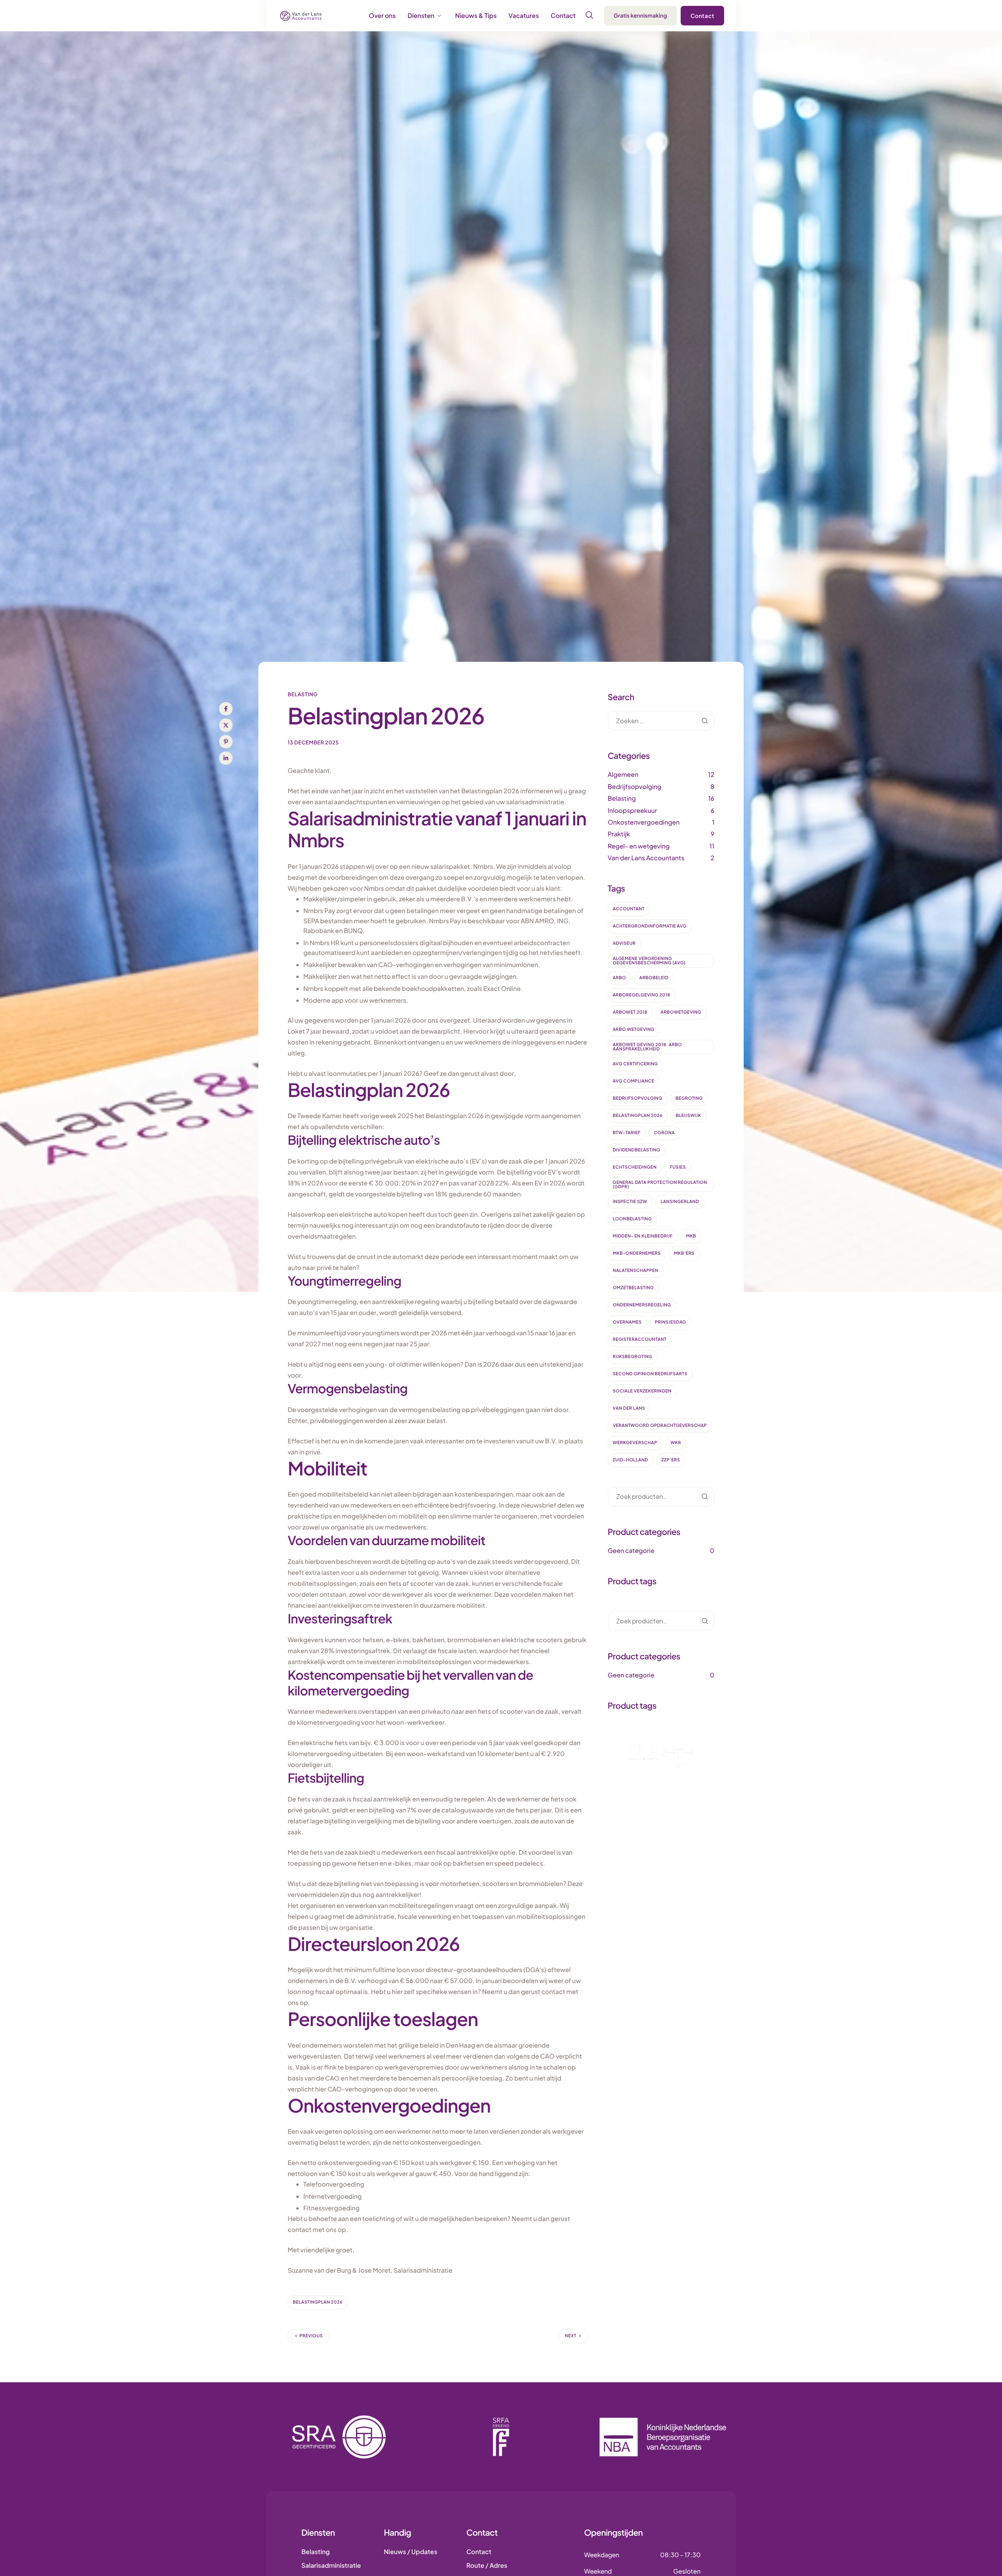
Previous (311, 2336)
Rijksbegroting (633, 1357)
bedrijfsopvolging (638, 1098)
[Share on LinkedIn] (226, 758)
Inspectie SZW (630, 1202)
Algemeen (623, 774)
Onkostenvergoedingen (644, 822)
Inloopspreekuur (633, 810)
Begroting (689, 1098)
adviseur (624, 943)
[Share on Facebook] (226, 709)
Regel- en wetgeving (639, 846)
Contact (563, 16)
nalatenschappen (636, 1271)
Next (570, 2336)
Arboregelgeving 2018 (642, 995)
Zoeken (705, 1497)
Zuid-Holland (631, 1460)
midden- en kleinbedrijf (643, 1236)
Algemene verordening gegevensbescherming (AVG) (649, 961)
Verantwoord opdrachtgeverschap (660, 1426)
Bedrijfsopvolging (635, 786)
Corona (664, 1133)
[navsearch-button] (589, 15)
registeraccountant (640, 1339)
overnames (627, 1322)
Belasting (303, 694)
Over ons (382, 16)
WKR (676, 1443)
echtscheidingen (635, 1167)
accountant (629, 909)
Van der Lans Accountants (646, 858)
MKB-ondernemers (637, 1253)
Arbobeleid (654, 978)
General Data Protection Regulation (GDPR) (660, 1185)
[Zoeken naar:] (661, 721)
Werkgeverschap (635, 1443)
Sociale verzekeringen (642, 1391)
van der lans (629, 1408)
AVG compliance (634, 1081)
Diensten (421, 16)
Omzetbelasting (633, 1288)
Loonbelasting (633, 1219)
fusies (678, 1167)
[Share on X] (226, 725)
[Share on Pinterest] (226, 742)
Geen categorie (631, 1550)
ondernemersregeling (642, 1305)
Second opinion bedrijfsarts (650, 1374)
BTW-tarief (627, 1133)
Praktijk (619, 834)
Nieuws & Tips (476, 16)
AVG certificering (636, 1064)
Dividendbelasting (637, 1150)
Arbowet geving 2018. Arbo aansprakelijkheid (648, 1047)
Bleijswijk (688, 1116)
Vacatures (524, 16)
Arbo (620, 978)
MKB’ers (684, 1253)
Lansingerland (680, 1202)
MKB (691, 1236)
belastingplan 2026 (318, 2302)
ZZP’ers (671, 1460)
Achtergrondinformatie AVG (650, 926)
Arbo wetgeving (634, 1029)
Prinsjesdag (670, 1322)
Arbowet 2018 (630, 1012)
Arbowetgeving (681, 1012)
